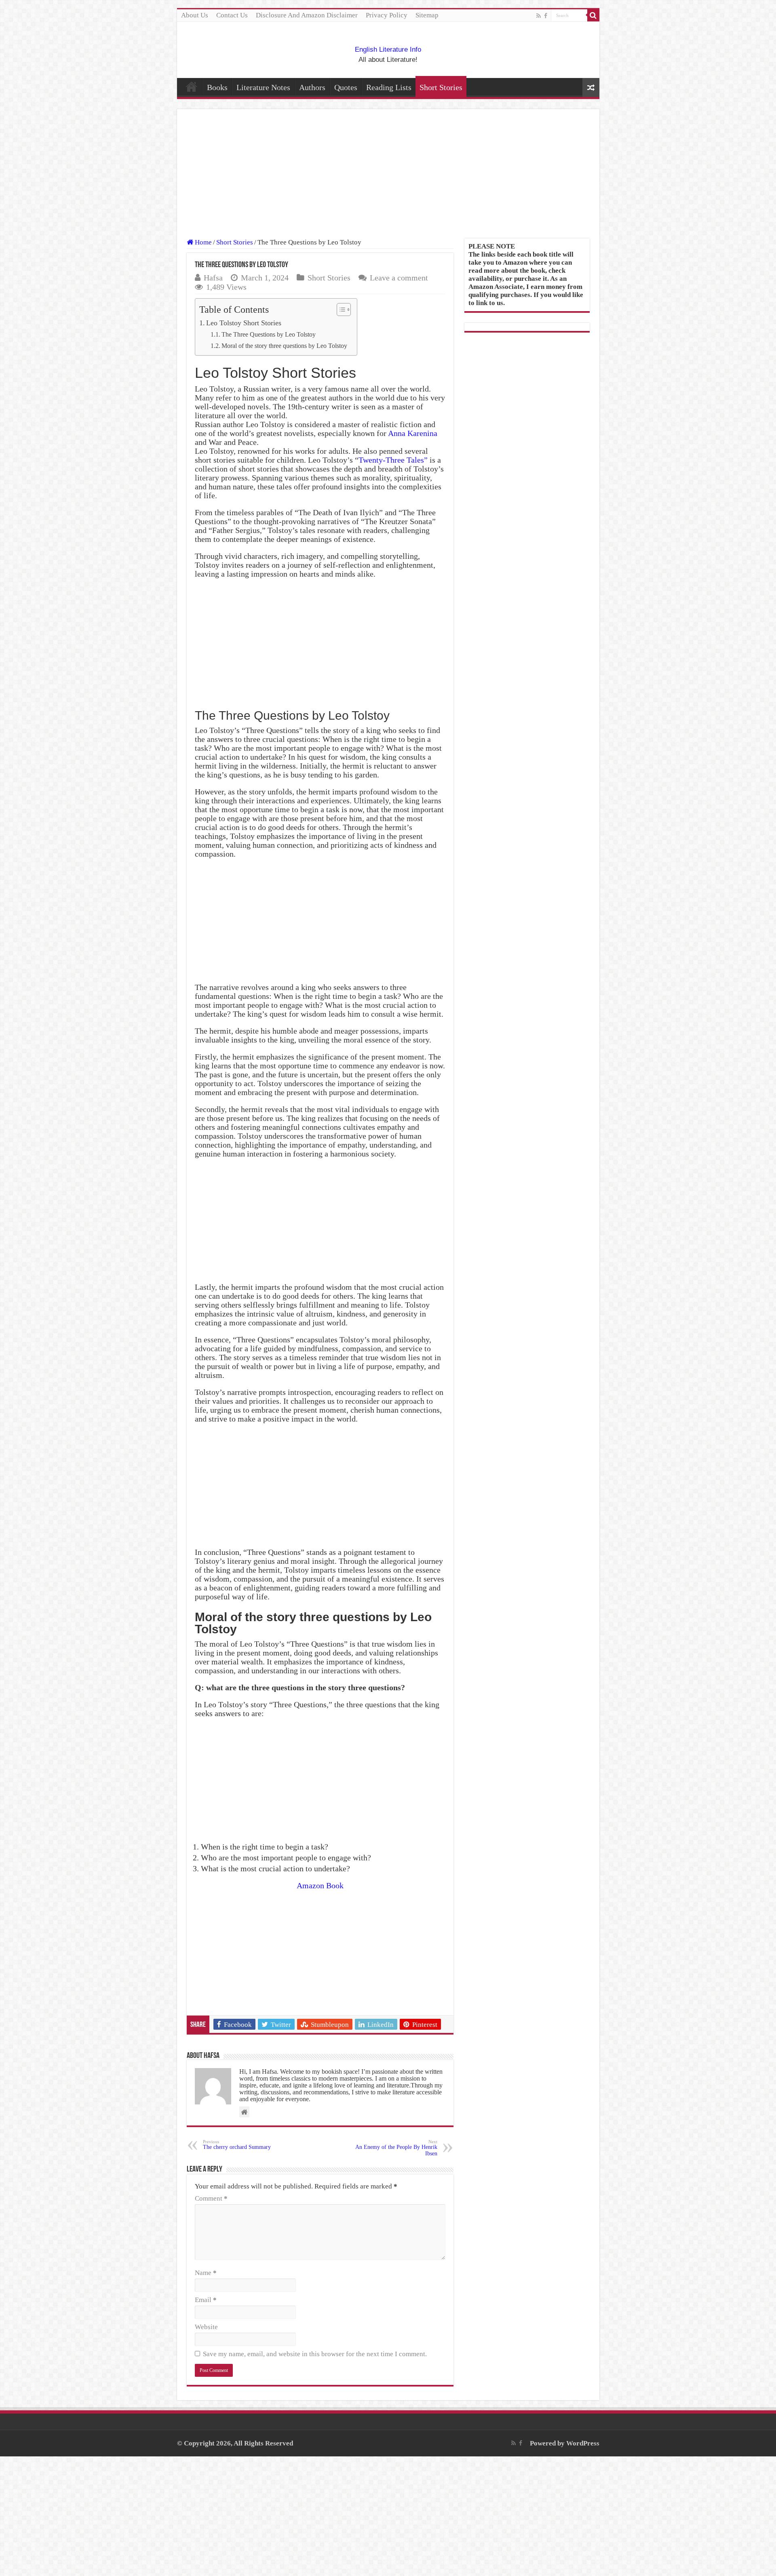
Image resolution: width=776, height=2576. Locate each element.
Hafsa (213, 278)
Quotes (346, 87)
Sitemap (427, 15)
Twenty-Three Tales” (393, 460)
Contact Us (232, 15)
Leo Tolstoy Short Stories (244, 323)
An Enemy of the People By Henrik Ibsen (396, 2148)
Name (206, 2273)
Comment (211, 2198)
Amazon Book (320, 1885)
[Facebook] (546, 16)
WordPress (583, 2443)
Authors (312, 87)
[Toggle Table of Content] (340, 310)
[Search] (593, 15)
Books (217, 87)
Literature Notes (263, 87)
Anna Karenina (413, 433)
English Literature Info (388, 49)
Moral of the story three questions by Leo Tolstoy (285, 346)
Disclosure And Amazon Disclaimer (307, 15)
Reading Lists (389, 87)
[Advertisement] (388, 179)
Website (206, 2327)
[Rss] (539, 16)
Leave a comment (399, 278)
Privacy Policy (387, 15)
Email (206, 2300)
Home (192, 86)
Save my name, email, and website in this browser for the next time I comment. (315, 2354)
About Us (195, 15)
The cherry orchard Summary (237, 2145)
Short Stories (441, 87)
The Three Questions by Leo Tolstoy (269, 335)
